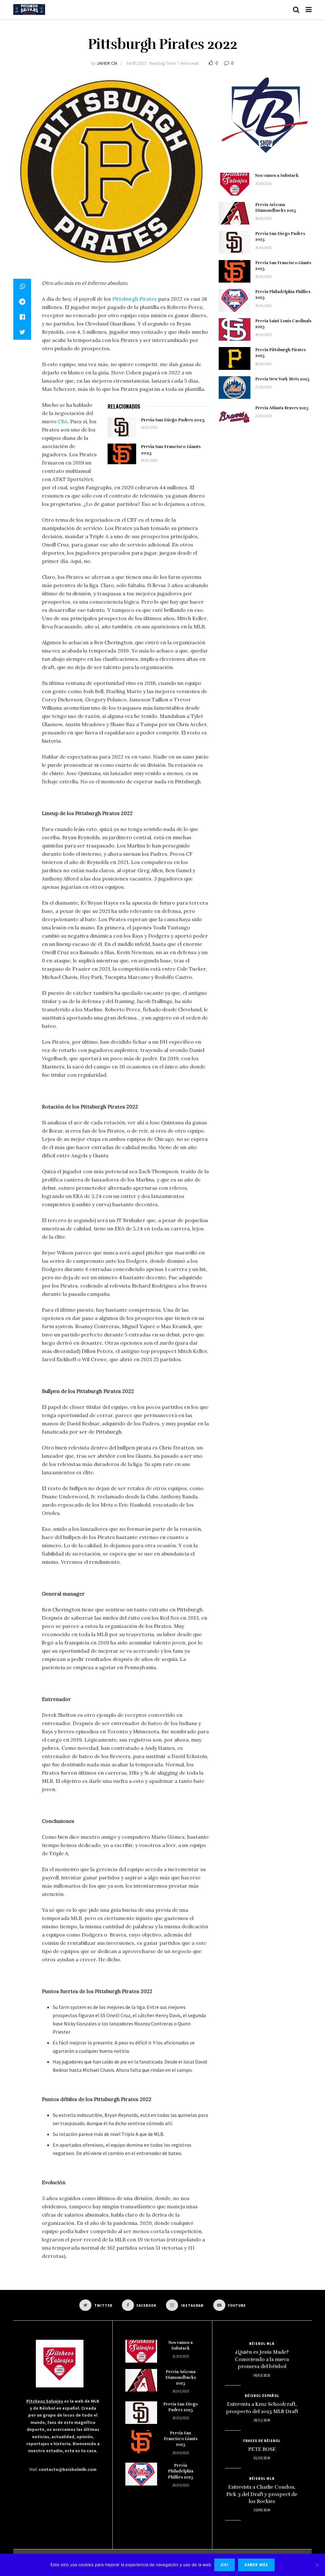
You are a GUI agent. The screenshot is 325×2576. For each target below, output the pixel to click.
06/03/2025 (262, 2375)
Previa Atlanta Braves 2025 (282, 408)
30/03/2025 (149, 427)
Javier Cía (107, 63)
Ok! (225, 2565)
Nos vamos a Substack (277, 176)
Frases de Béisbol (262, 2441)
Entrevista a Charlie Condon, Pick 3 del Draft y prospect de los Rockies (262, 2494)
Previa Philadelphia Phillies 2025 (181, 2471)
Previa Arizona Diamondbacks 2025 (181, 2378)
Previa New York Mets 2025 (282, 379)
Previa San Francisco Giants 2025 (181, 2439)
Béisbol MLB (262, 2344)
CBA (63, 421)
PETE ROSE (262, 2449)
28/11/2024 (262, 2420)
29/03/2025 (149, 460)
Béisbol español (262, 2396)
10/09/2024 (262, 2510)
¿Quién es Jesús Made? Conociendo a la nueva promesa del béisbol (262, 2359)
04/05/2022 (136, 63)
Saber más (256, 2565)
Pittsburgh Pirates (135, 299)
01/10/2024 (262, 2458)
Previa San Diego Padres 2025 (173, 420)
